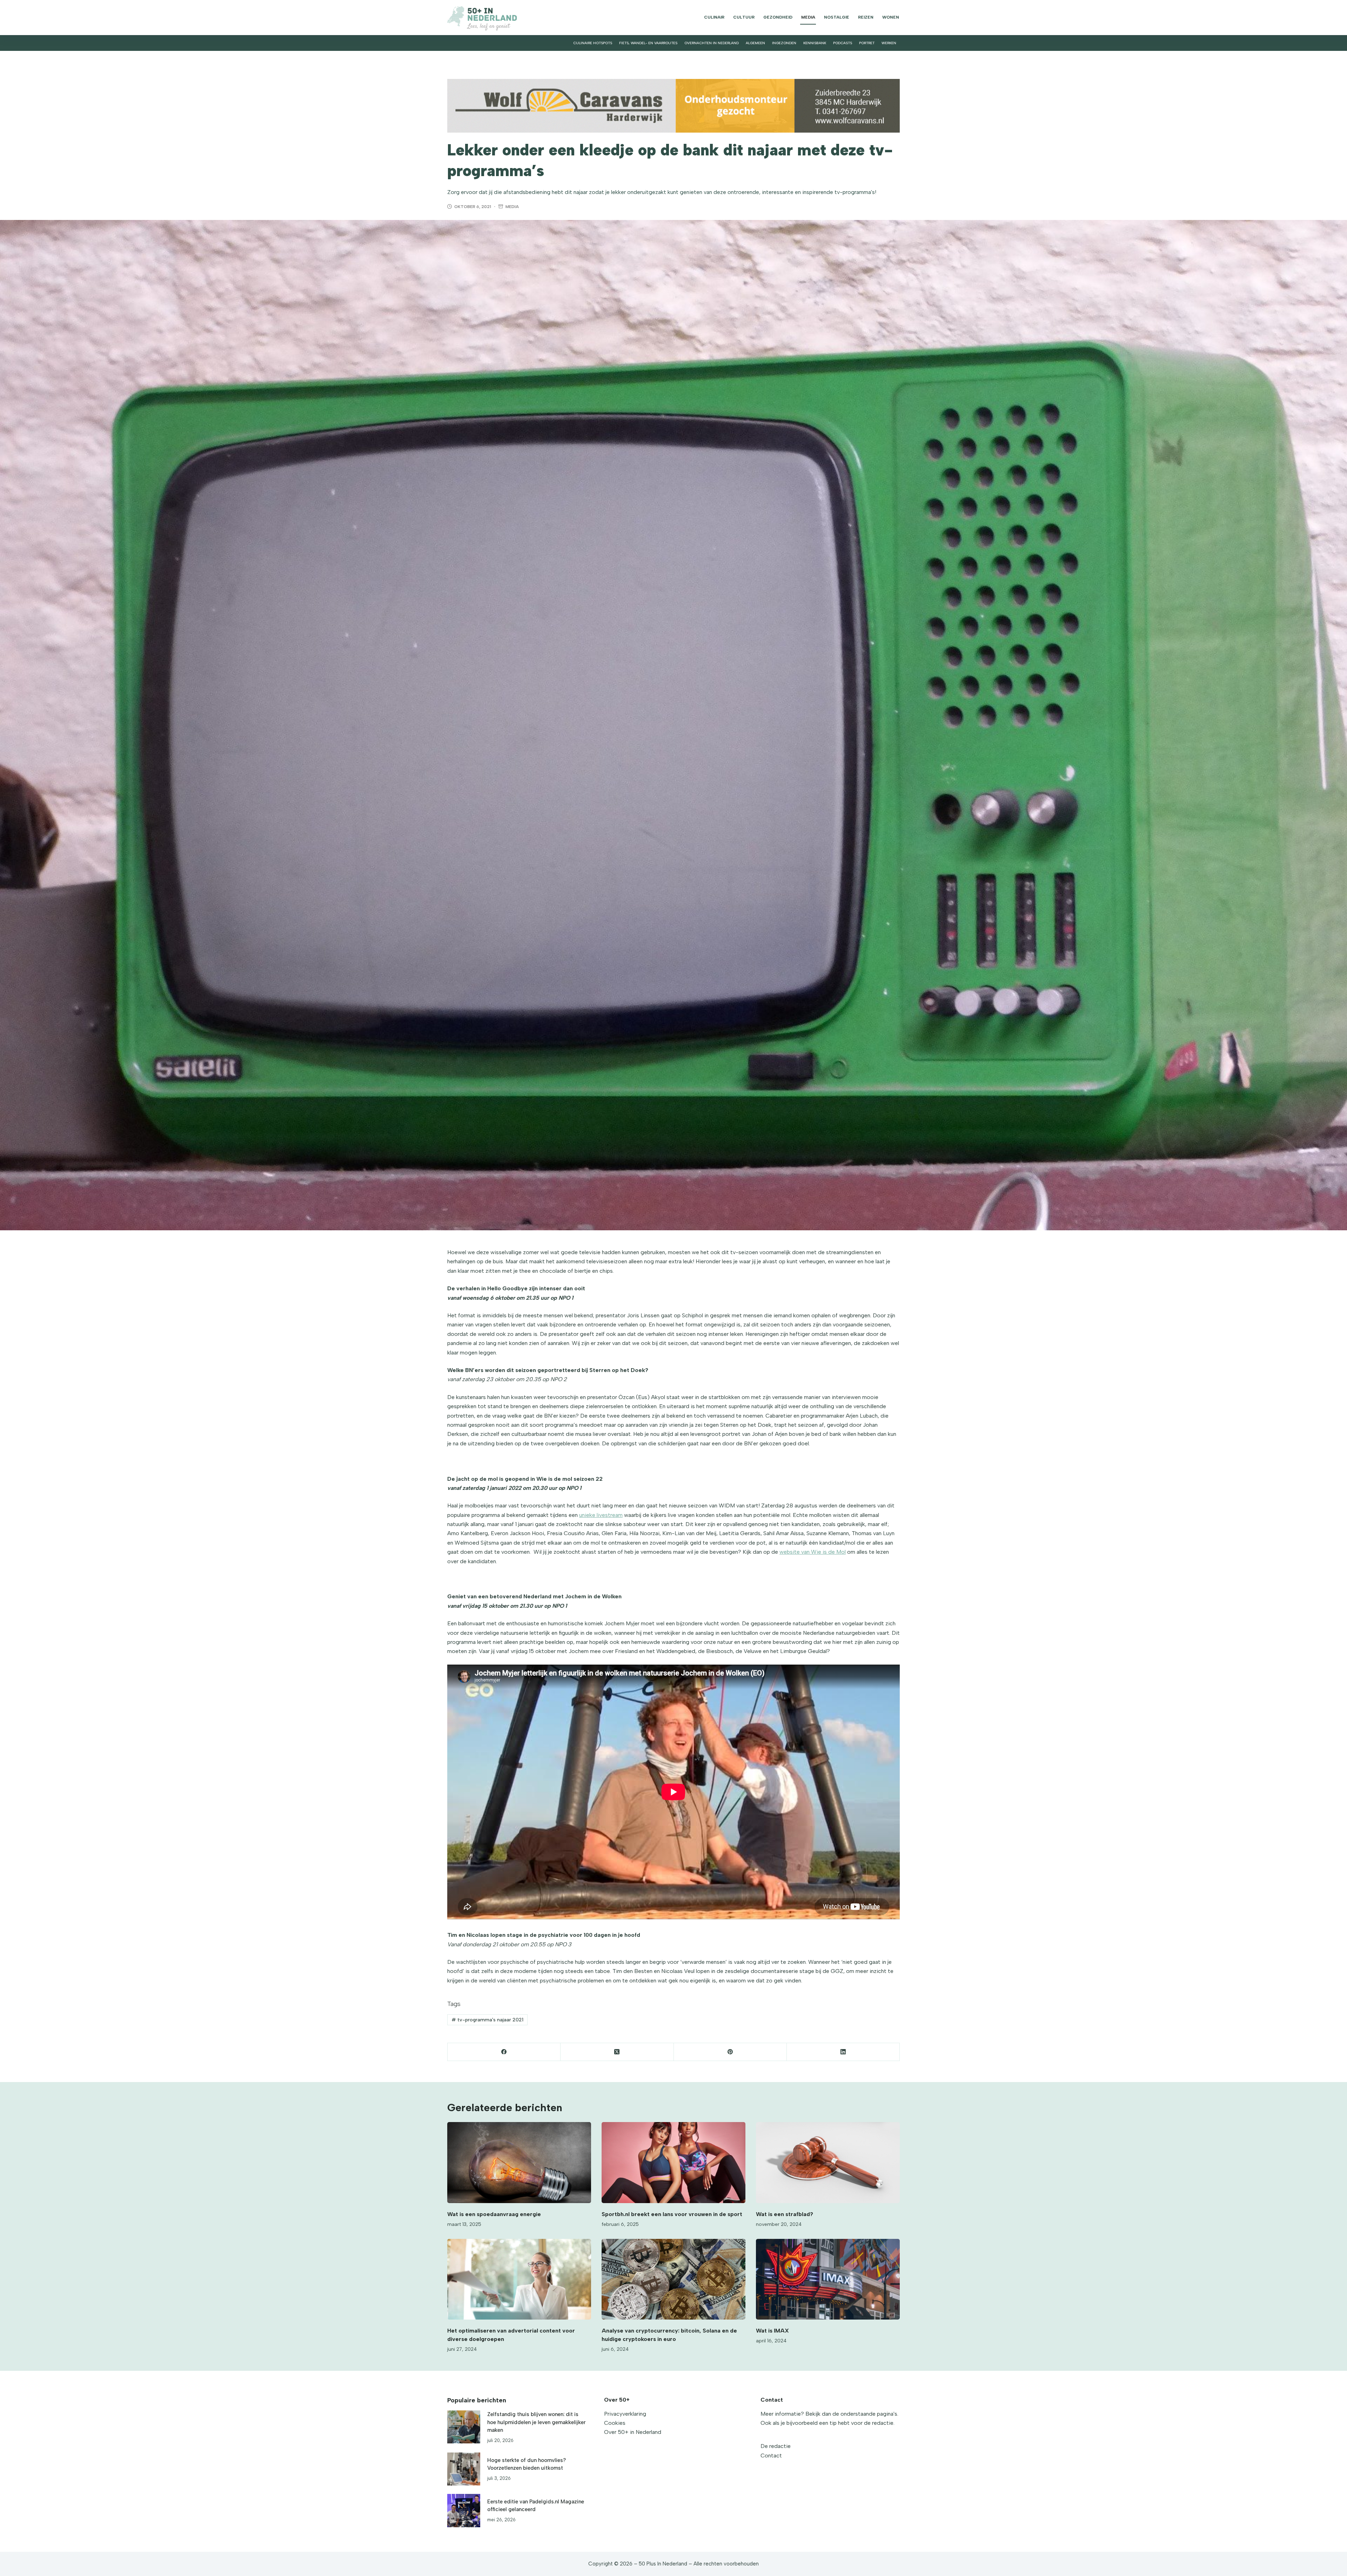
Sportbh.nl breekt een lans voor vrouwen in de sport (672, 2214)
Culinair (714, 17)
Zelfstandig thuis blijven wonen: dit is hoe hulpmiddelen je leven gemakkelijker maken (536, 2422)
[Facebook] (504, 2052)
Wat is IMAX (772, 2331)
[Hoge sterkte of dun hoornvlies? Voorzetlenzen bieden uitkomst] (464, 2469)
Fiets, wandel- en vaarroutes (648, 43)
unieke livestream (601, 1515)
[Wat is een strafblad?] (828, 2163)
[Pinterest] (730, 2052)
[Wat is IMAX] (828, 2279)
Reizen (866, 17)
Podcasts (843, 43)
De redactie (776, 2446)
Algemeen (755, 43)
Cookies (615, 2423)
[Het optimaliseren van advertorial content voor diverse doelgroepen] (519, 2279)
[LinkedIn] (843, 2052)
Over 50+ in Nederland (633, 2432)
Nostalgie (837, 17)
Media (808, 17)
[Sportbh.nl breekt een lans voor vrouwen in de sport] (673, 2163)
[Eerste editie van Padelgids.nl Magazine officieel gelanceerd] (464, 2510)
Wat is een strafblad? (785, 2214)
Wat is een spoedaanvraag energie (494, 2214)
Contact (771, 2455)
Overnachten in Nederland (712, 43)
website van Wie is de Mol (813, 1552)
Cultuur (744, 17)
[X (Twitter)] (617, 2052)
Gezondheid (778, 17)
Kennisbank (815, 43)
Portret (867, 43)
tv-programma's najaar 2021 (487, 2020)
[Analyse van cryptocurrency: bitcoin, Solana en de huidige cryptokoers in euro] (673, 2279)
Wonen (891, 17)
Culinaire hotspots (593, 43)
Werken (889, 43)
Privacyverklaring (625, 2414)
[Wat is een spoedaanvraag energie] (519, 2163)
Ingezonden (784, 43)
